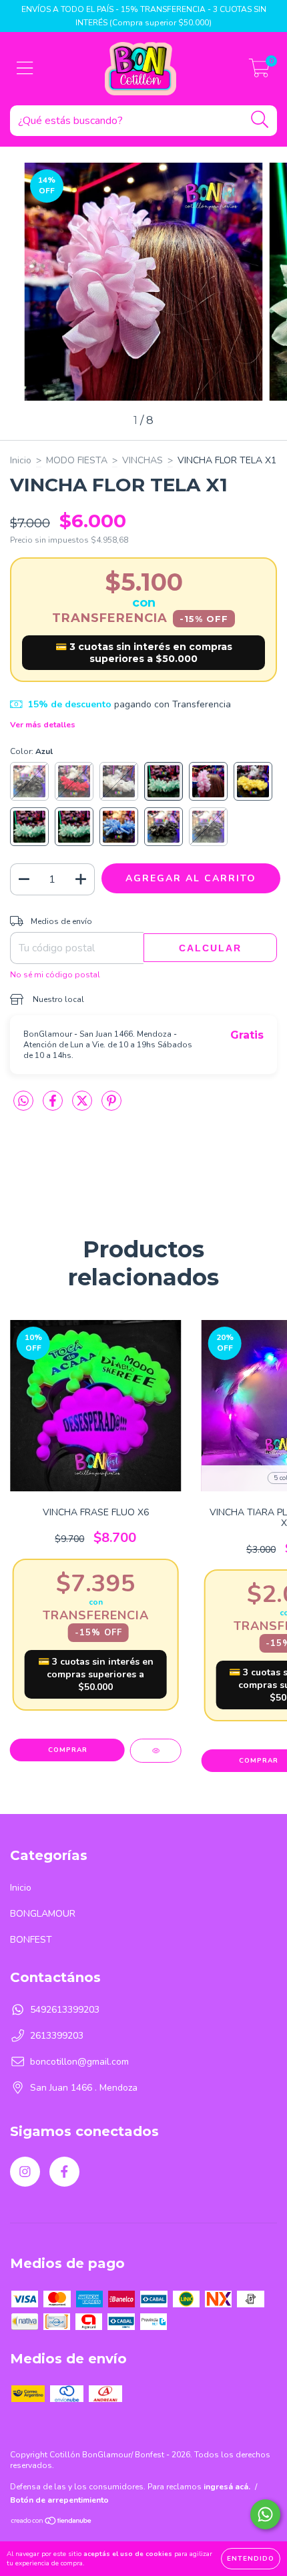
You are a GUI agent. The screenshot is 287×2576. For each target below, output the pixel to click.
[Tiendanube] (52, 2523)
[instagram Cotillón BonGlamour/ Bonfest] (25, 2172)
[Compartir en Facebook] (54, 1106)
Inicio (21, 460)
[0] (259, 72)
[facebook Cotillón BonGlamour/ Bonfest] (64, 2172)
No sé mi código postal (55, 975)
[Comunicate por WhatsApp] (265, 2514)
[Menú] (25, 69)
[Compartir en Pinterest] (111, 1106)
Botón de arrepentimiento (59, 2500)
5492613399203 (65, 2010)
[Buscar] (260, 120)
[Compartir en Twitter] (83, 1106)
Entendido (251, 2559)
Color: (31, 751)
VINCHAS (142, 460)
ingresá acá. (227, 2487)
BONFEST (31, 1940)
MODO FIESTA (77, 460)
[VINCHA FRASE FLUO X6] (156, 1751)
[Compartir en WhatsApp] (23, 1102)
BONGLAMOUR (43, 1914)
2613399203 (57, 2036)
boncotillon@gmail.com (79, 2062)
